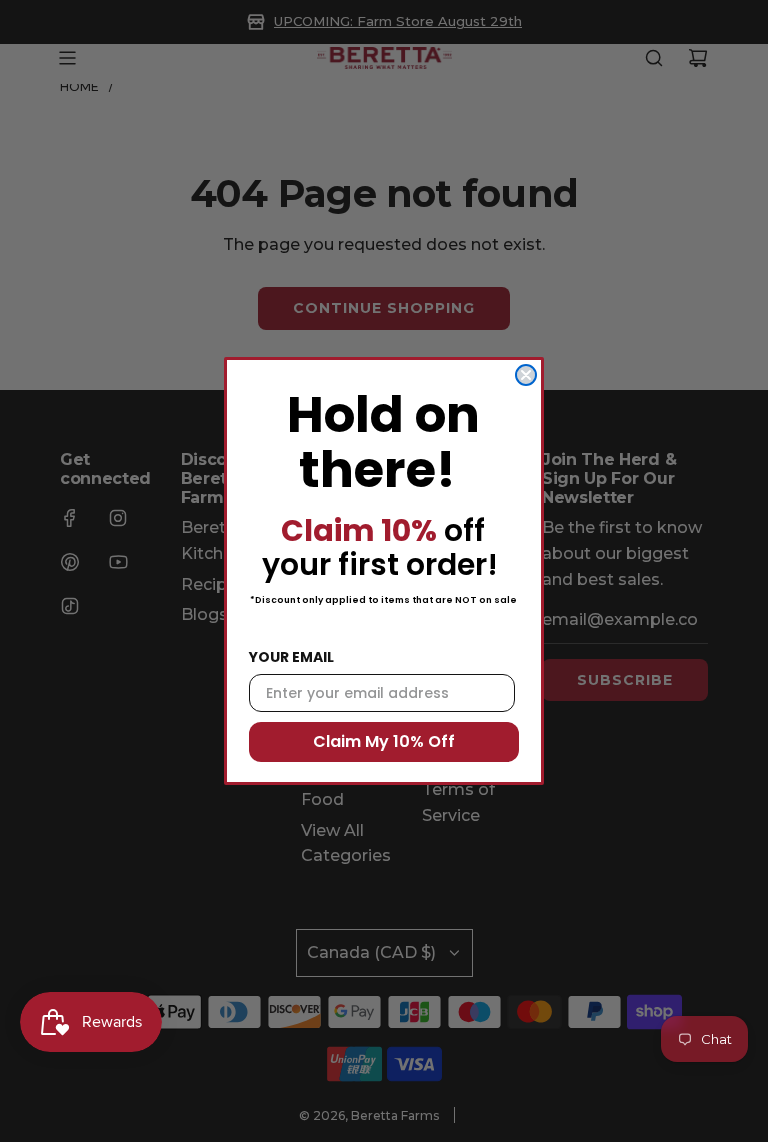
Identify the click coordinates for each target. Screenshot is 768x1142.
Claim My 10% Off (384, 741)
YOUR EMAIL (291, 657)
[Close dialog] (526, 375)
